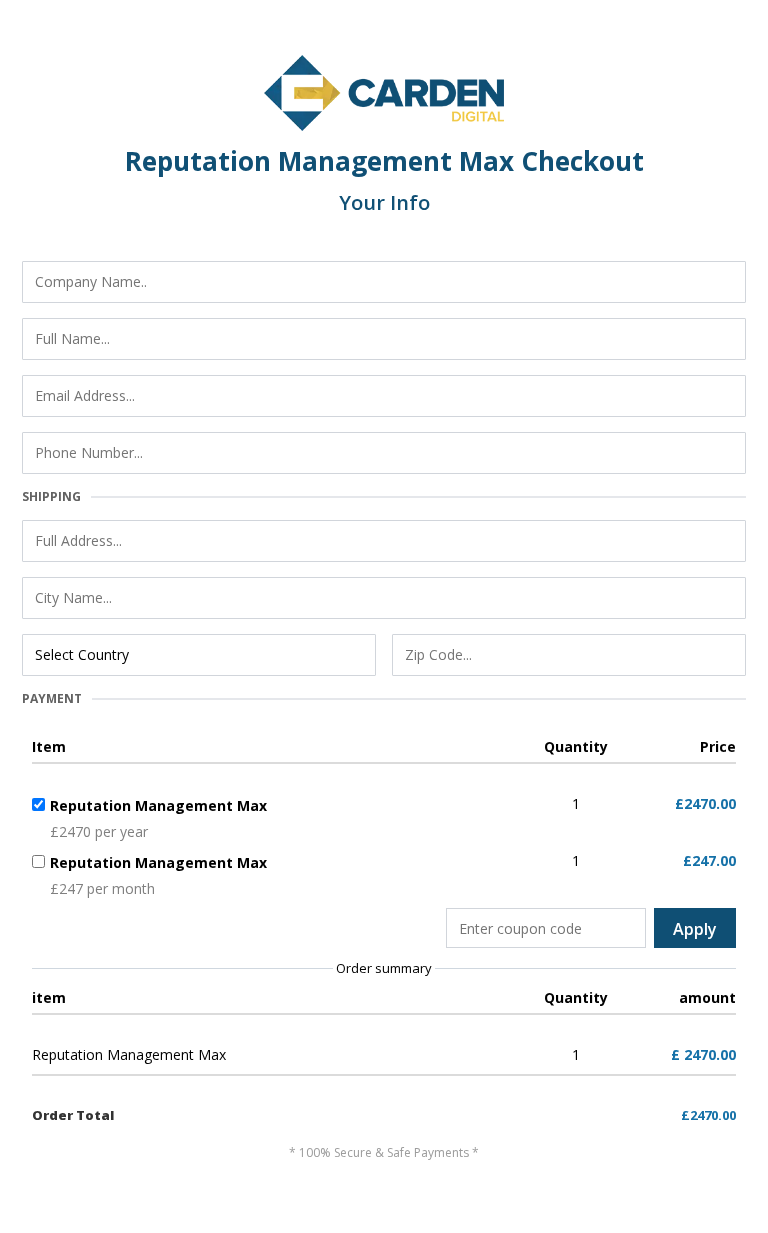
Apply (695, 929)
